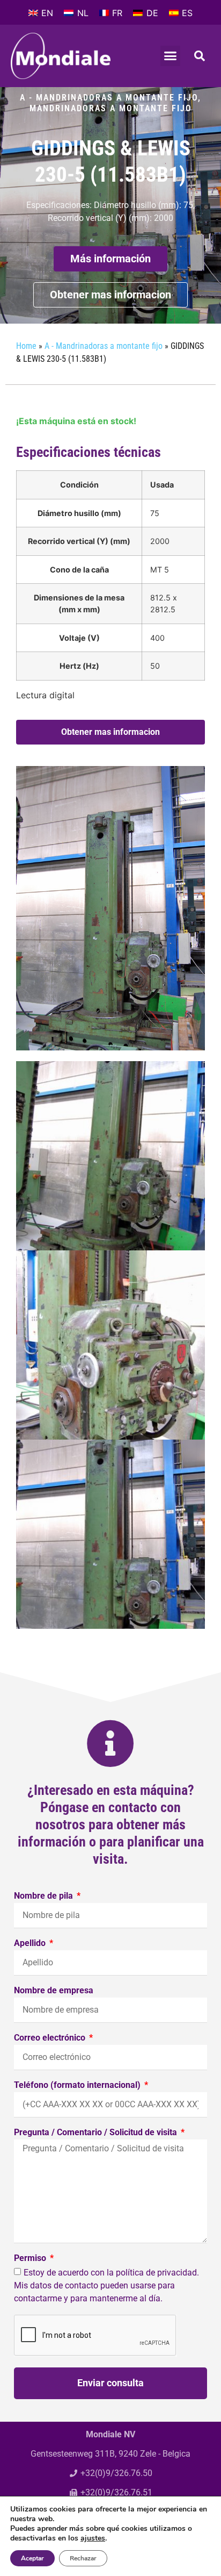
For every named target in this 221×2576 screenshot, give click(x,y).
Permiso (31, 2259)
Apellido (31, 1944)
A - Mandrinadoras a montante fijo (109, 98)
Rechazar (83, 2558)
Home (26, 346)
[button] (171, 56)
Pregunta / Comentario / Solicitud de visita (97, 2133)
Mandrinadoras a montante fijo (111, 108)
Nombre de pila (45, 1896)
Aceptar (32, 2558)
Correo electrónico (51, 2038)
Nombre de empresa (54, 1991)
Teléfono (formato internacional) (78, 2085)
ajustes (93, 2538)
